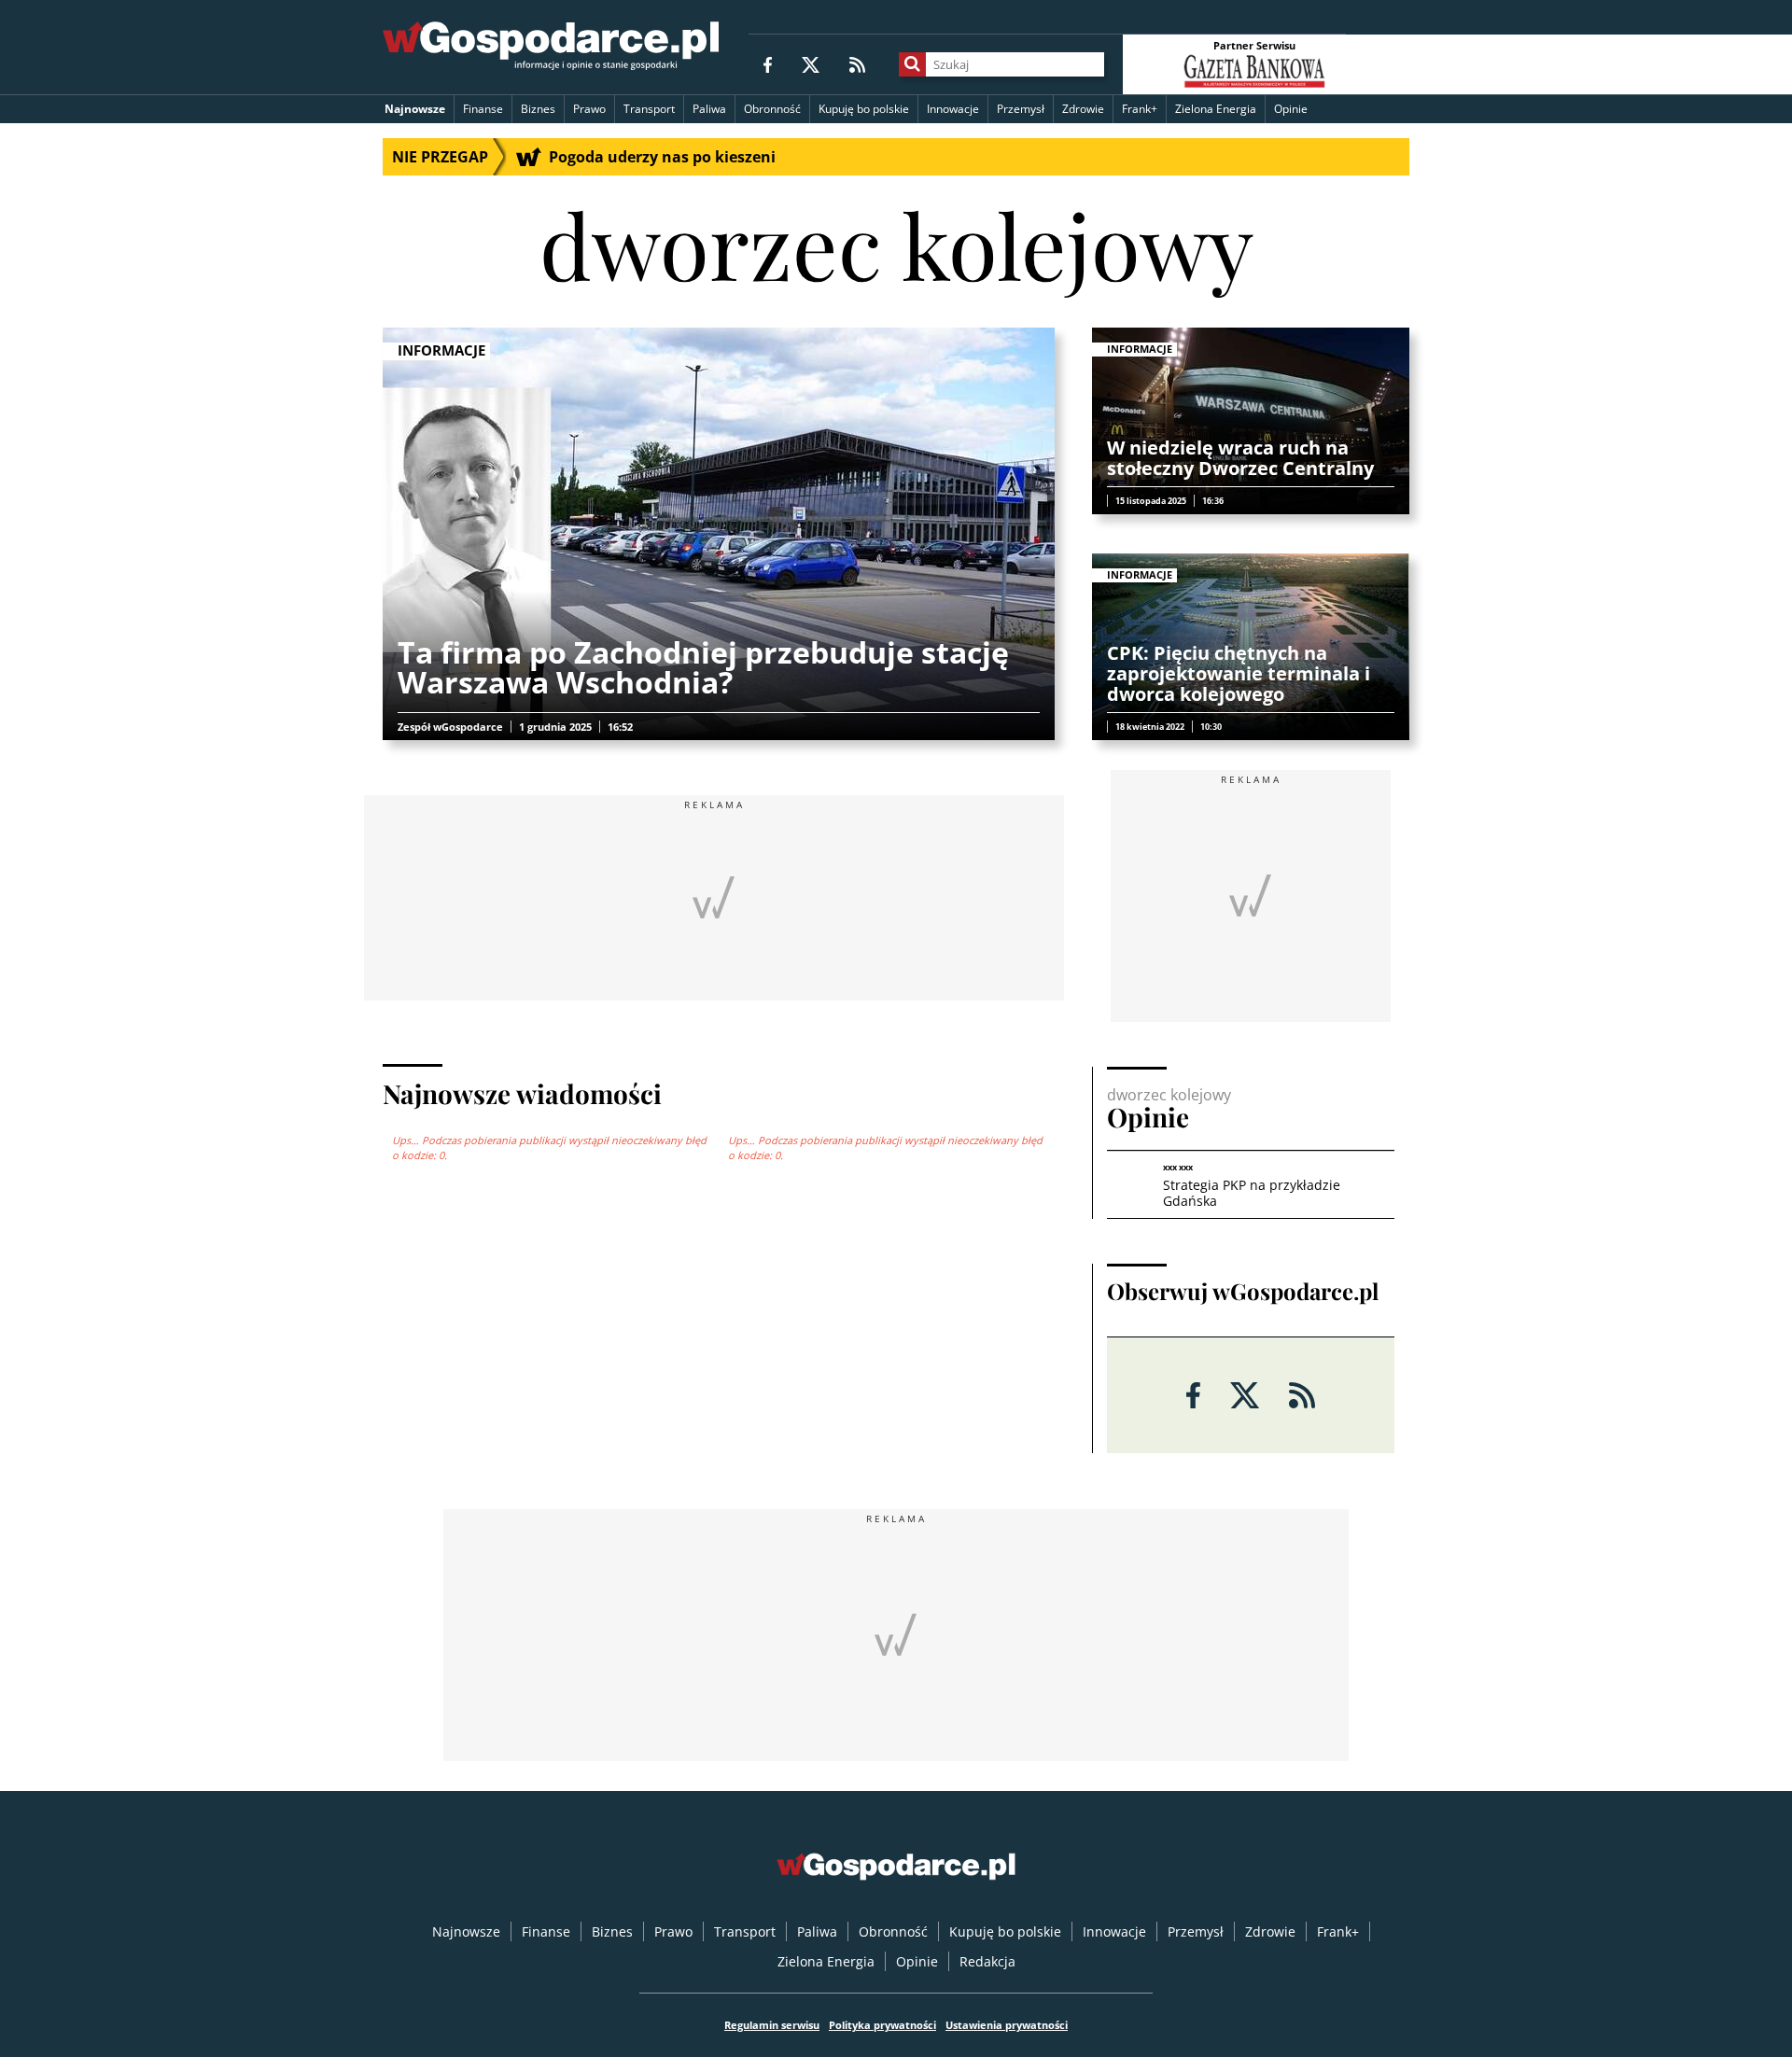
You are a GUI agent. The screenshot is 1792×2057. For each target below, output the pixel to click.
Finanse (483, 109)
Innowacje (953, 109)
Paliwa (709, 109)
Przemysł (1021, 109)
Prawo (589, 109)
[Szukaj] (912, 64)
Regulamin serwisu (772, 2025)
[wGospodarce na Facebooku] (768, 64)
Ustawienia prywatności (1007, 2025)
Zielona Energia (1216, 109)
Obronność (772, 109)
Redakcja (987, 1961)
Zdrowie (1083, 109)
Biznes (538, 109)
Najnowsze (415, 109)
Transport (649, 109)
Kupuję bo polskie (864, 109)
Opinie (1291, 109)
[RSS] (857, 64)
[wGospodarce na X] (811, 64)
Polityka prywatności (882, 2025)
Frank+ (1140, 109)
